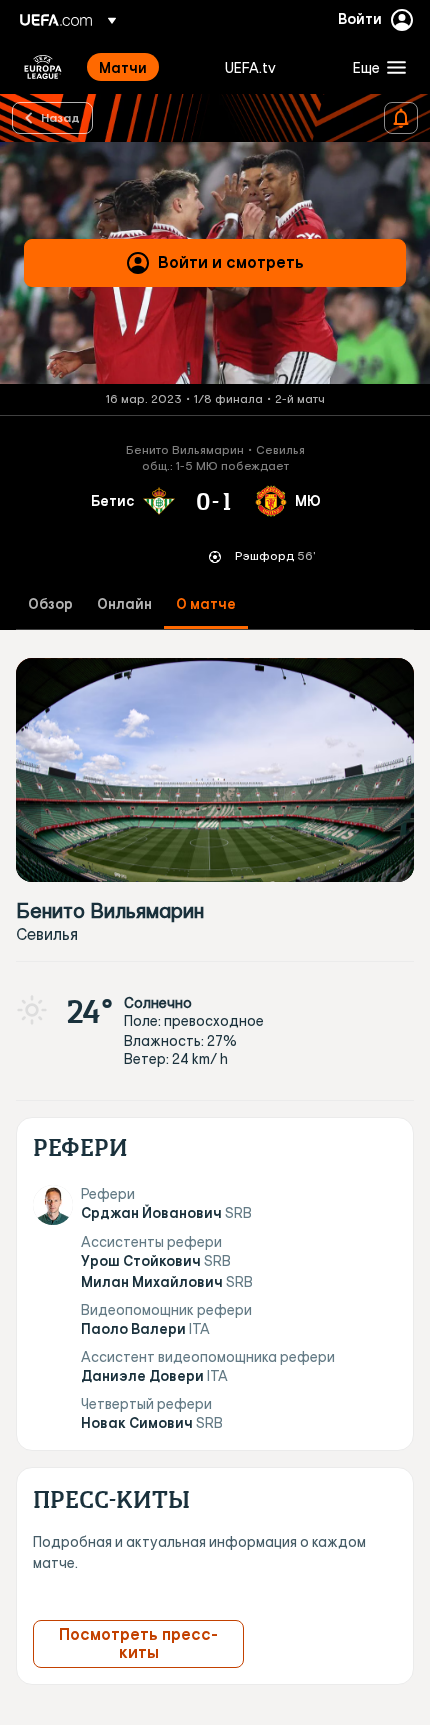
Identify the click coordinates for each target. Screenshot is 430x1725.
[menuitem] (145, 67)
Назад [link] (60, 117)
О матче (206, 604)
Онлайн (124, 604)
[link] (123, 67)
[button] (375, 67)
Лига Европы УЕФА (43, 67)
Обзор (50, 604)
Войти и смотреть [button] (231, 262)
